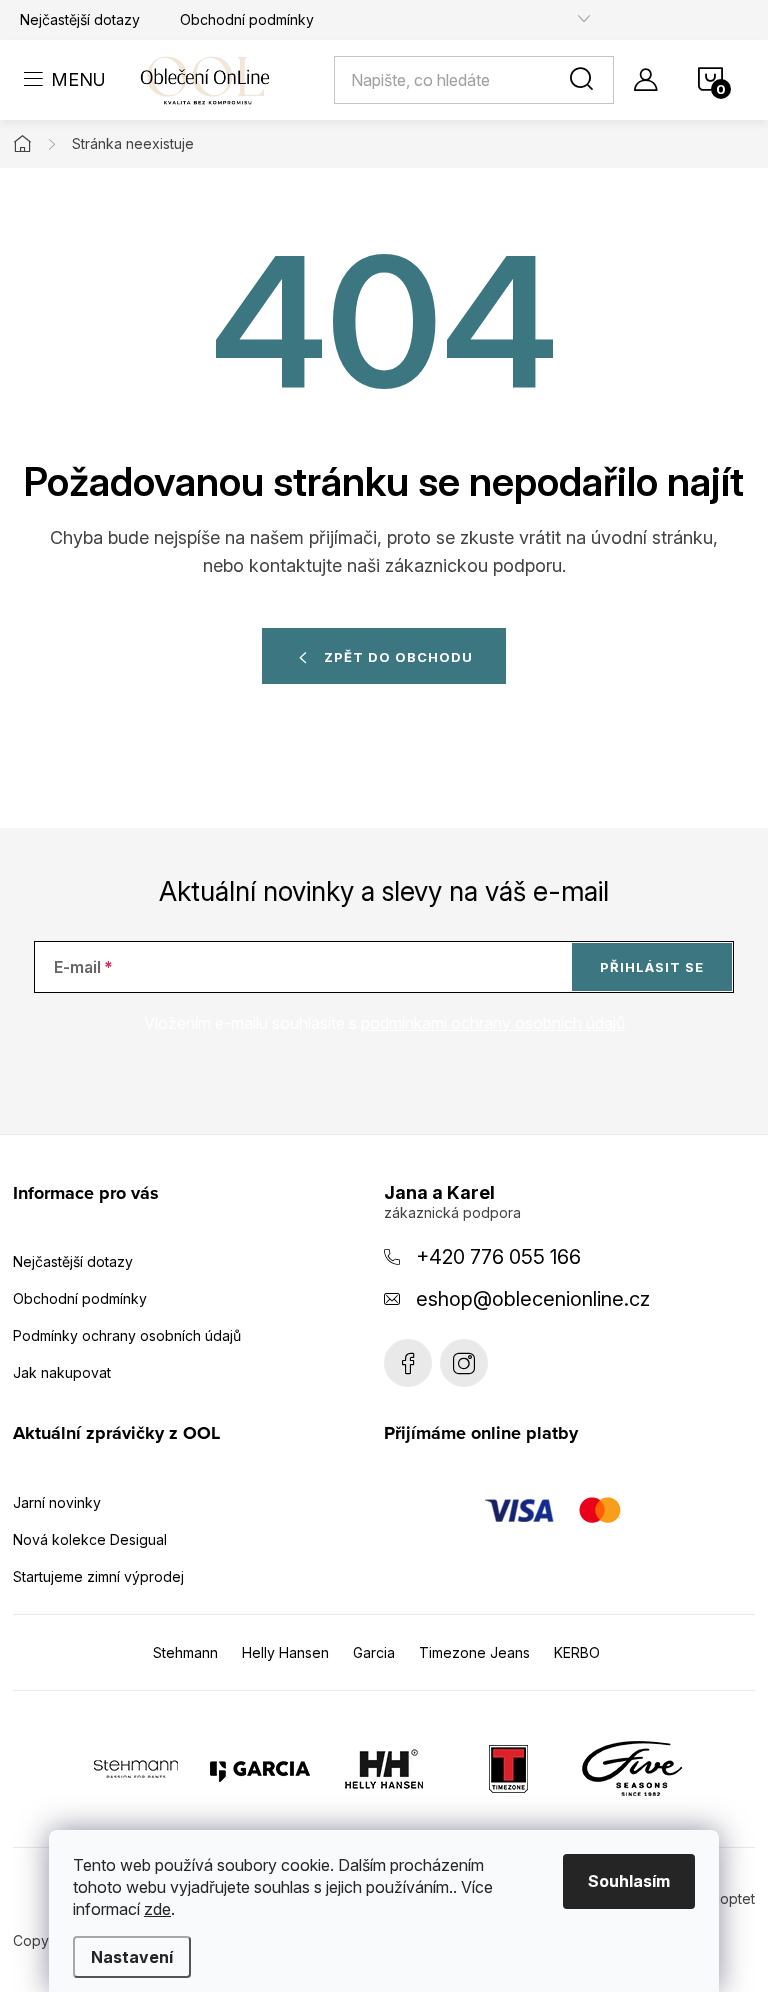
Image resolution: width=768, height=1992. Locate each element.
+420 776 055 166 (498, 1257)
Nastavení (132, 1957)
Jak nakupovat (62, 1372)
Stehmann (185, 1652)
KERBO (577, 1652)
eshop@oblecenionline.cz (533, 1299)
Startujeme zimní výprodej (98, 1576)
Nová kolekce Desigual (90, 1539)
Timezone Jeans (474, 1652)
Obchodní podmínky (247, 19)
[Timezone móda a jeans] (508, 1767)
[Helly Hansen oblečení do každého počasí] (384, 1767)
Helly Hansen (285, 1652)
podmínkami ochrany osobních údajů (493, 1023)
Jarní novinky (57, 1502)
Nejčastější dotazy (80, 19)
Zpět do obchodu (398, 657)
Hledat (585, 80)
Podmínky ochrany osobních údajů (127, 1335)
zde (157, 1909)
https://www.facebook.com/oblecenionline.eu (408, 1363)
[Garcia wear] (260, 1767)
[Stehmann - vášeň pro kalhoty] (136, 1767)
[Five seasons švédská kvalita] (632, 1767)
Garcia (374, 1652)
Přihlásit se (652, 967)
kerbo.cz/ (464, 1363)
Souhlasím (629, 1881)
